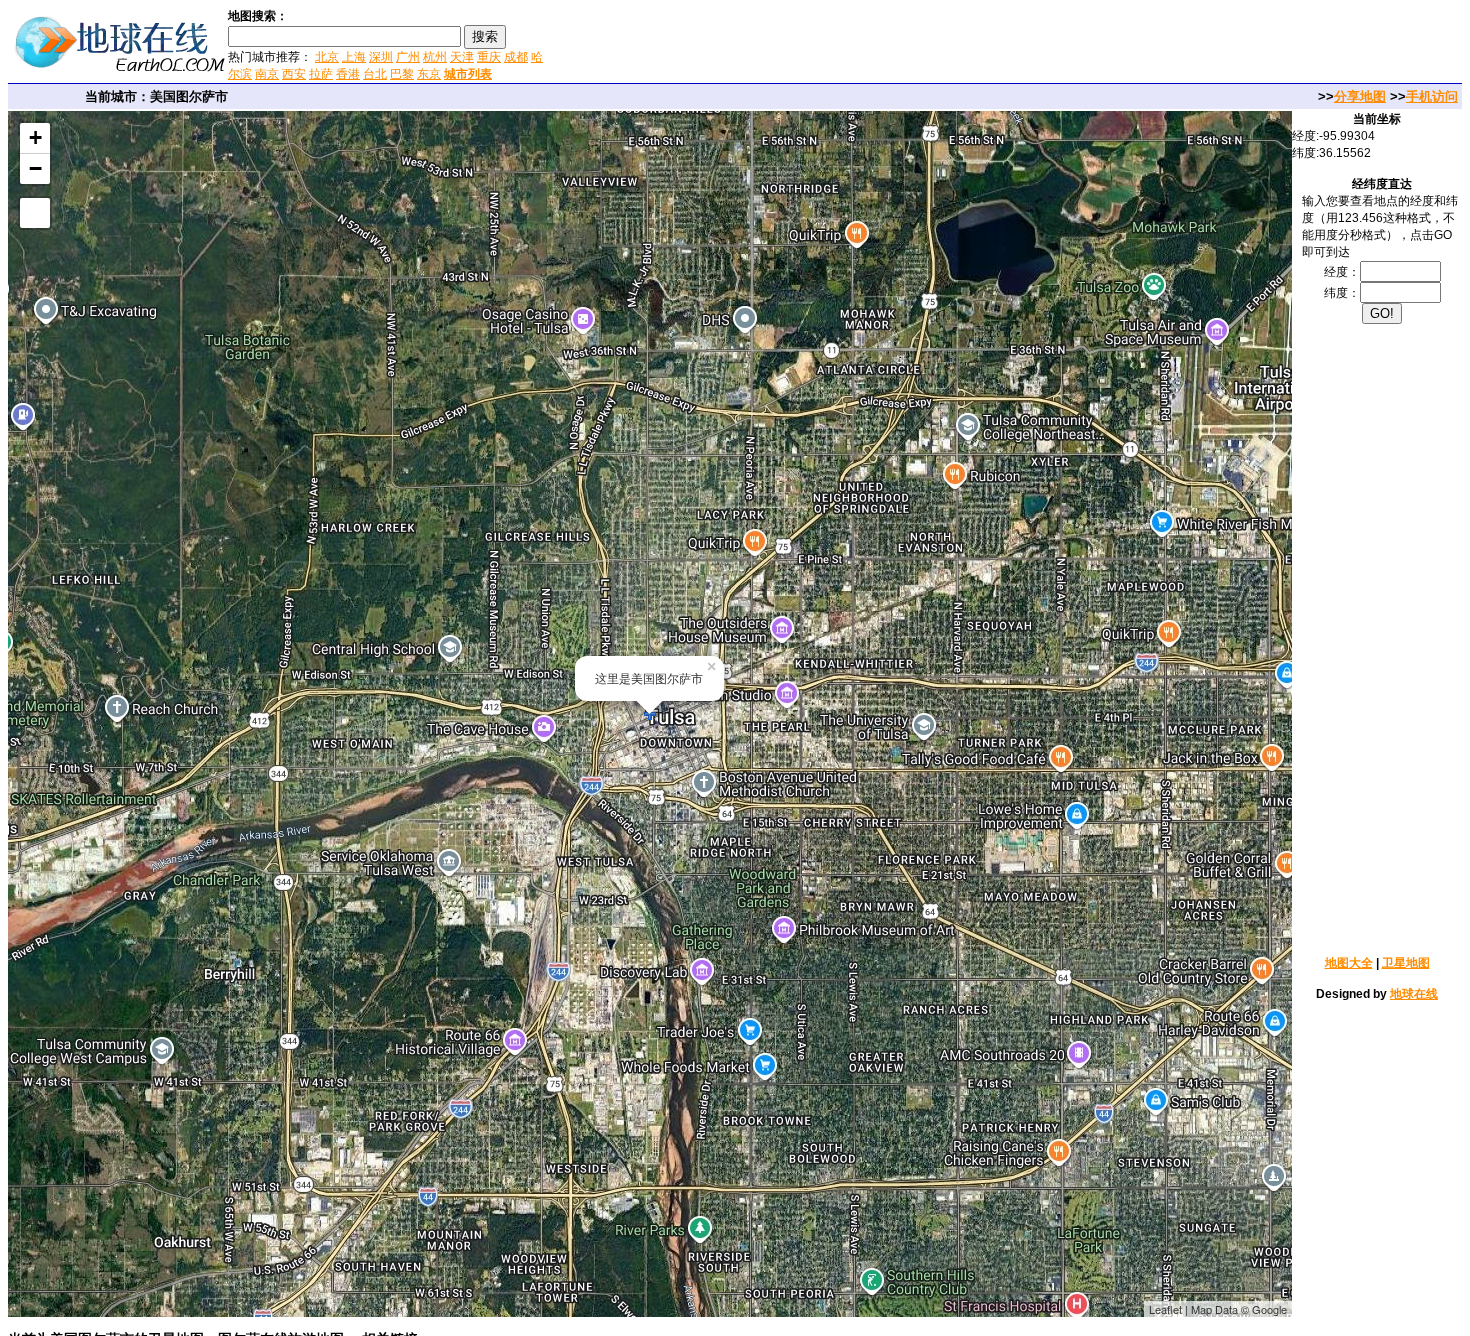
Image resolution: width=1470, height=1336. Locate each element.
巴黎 (402, 74)
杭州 (435, 57)
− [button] (35, 168)
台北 (375, 74)
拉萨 (321, 74)
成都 (516, 57)
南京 (267, 74)
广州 (408, 57)
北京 (327, 57)
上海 (354, 57)
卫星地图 (1406, 963)
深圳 (381, 57)
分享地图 (1360, 96)
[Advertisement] (789, 44)
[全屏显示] (35, 213)
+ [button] (35, 137)
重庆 (489, 57)
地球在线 (1414, 994)
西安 (294, 74)
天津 (462, 57)
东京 (429, 74)
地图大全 (1349, 963)
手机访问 (1432, 96)
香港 (348, 74)
